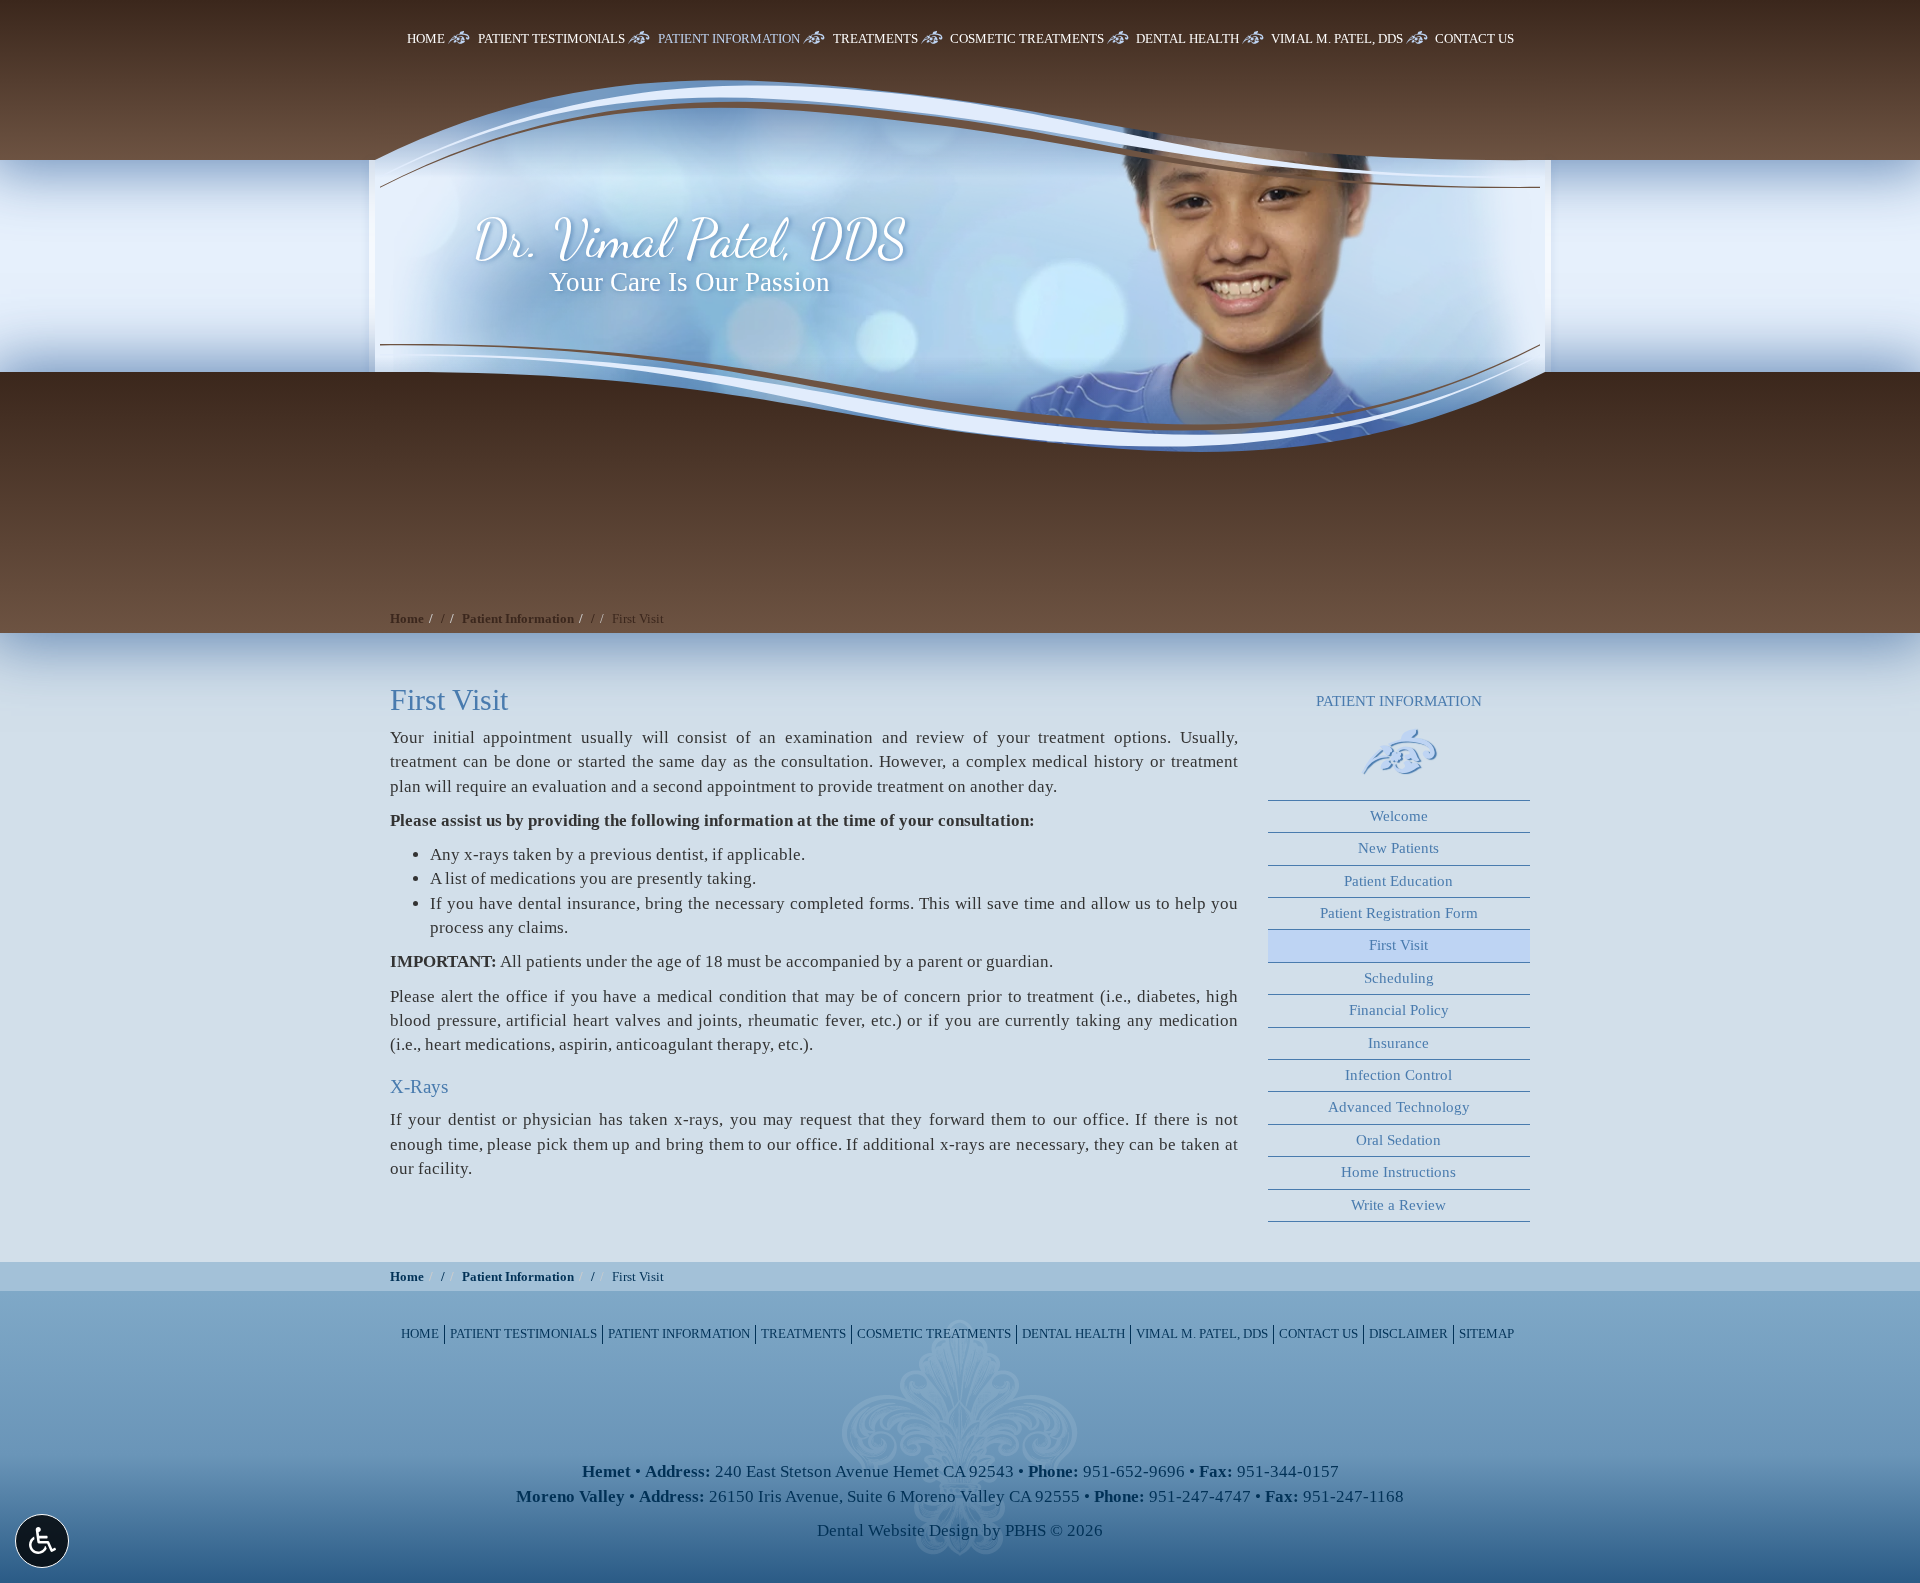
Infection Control (1398, 1075)
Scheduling (1399, 978)
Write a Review (1398, 1205)
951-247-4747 (1200, 1496)
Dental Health (1187, 38)
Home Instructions (1398, 1172)
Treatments (875, 38)
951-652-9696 (1134, 1471)
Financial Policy (1399, 1010)
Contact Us (1474, 38)
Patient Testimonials (551, 38)
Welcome (1399, 816)
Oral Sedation (1398, 1140)
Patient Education (1398, 881)
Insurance (1398, 1043)
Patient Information (729, 38)
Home (426, 38)
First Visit (1398, 945)
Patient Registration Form (1399, 913)
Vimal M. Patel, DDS (1337, 38)
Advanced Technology (1399, 1107)
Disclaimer (1408, 1333)
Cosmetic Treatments (1027, 38)
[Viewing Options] (42, 1541)
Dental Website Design (898, 1530)
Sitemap (1486, 1333)
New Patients (1398, 848)
